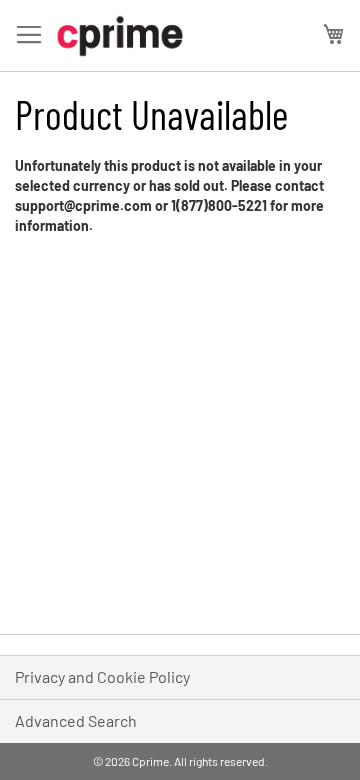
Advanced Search (76, 720)
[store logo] (120, 36)
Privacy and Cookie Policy (102, 676)
